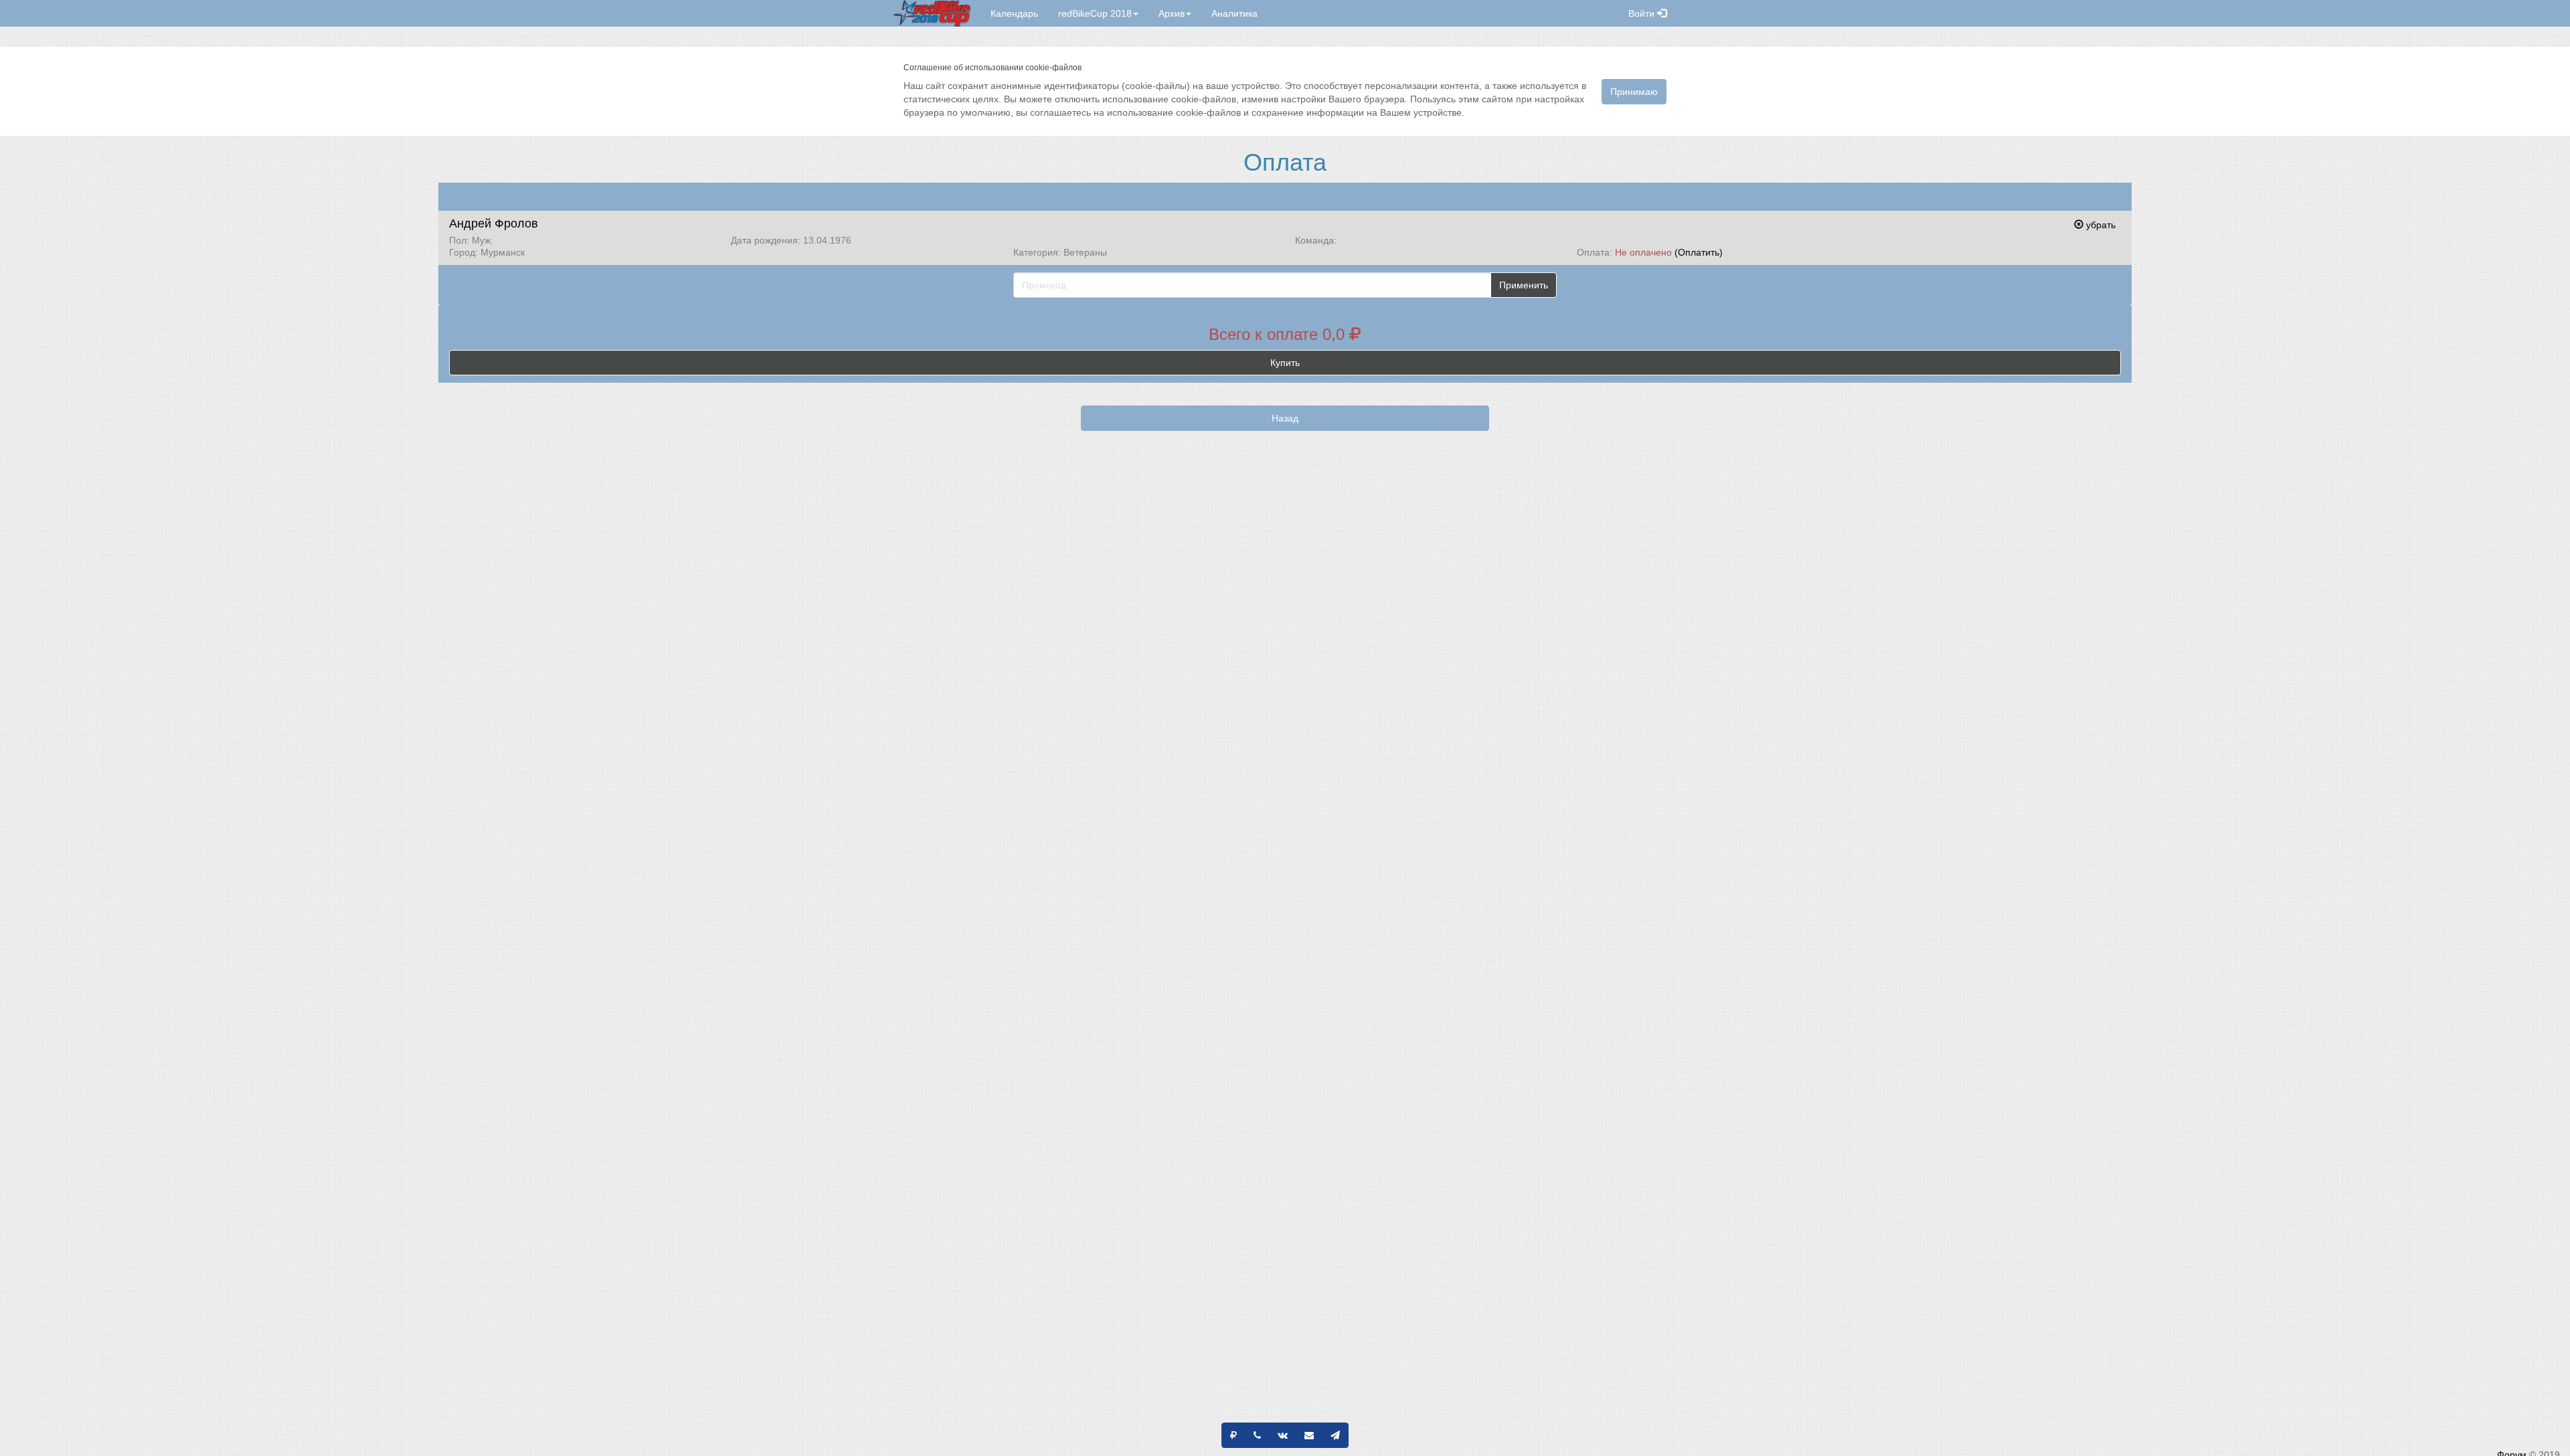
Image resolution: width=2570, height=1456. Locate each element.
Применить (1524, 285)
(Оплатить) (1699, 252)
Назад (1285, 418)
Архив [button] (1172, 13)
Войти (1643, 13)
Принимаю (1634, 92)
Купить (1285, 363)
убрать (2100, 225)
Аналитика (1234, 13)
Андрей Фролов (494, 223)
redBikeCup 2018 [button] (1095, 13)
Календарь (1014, 13)
